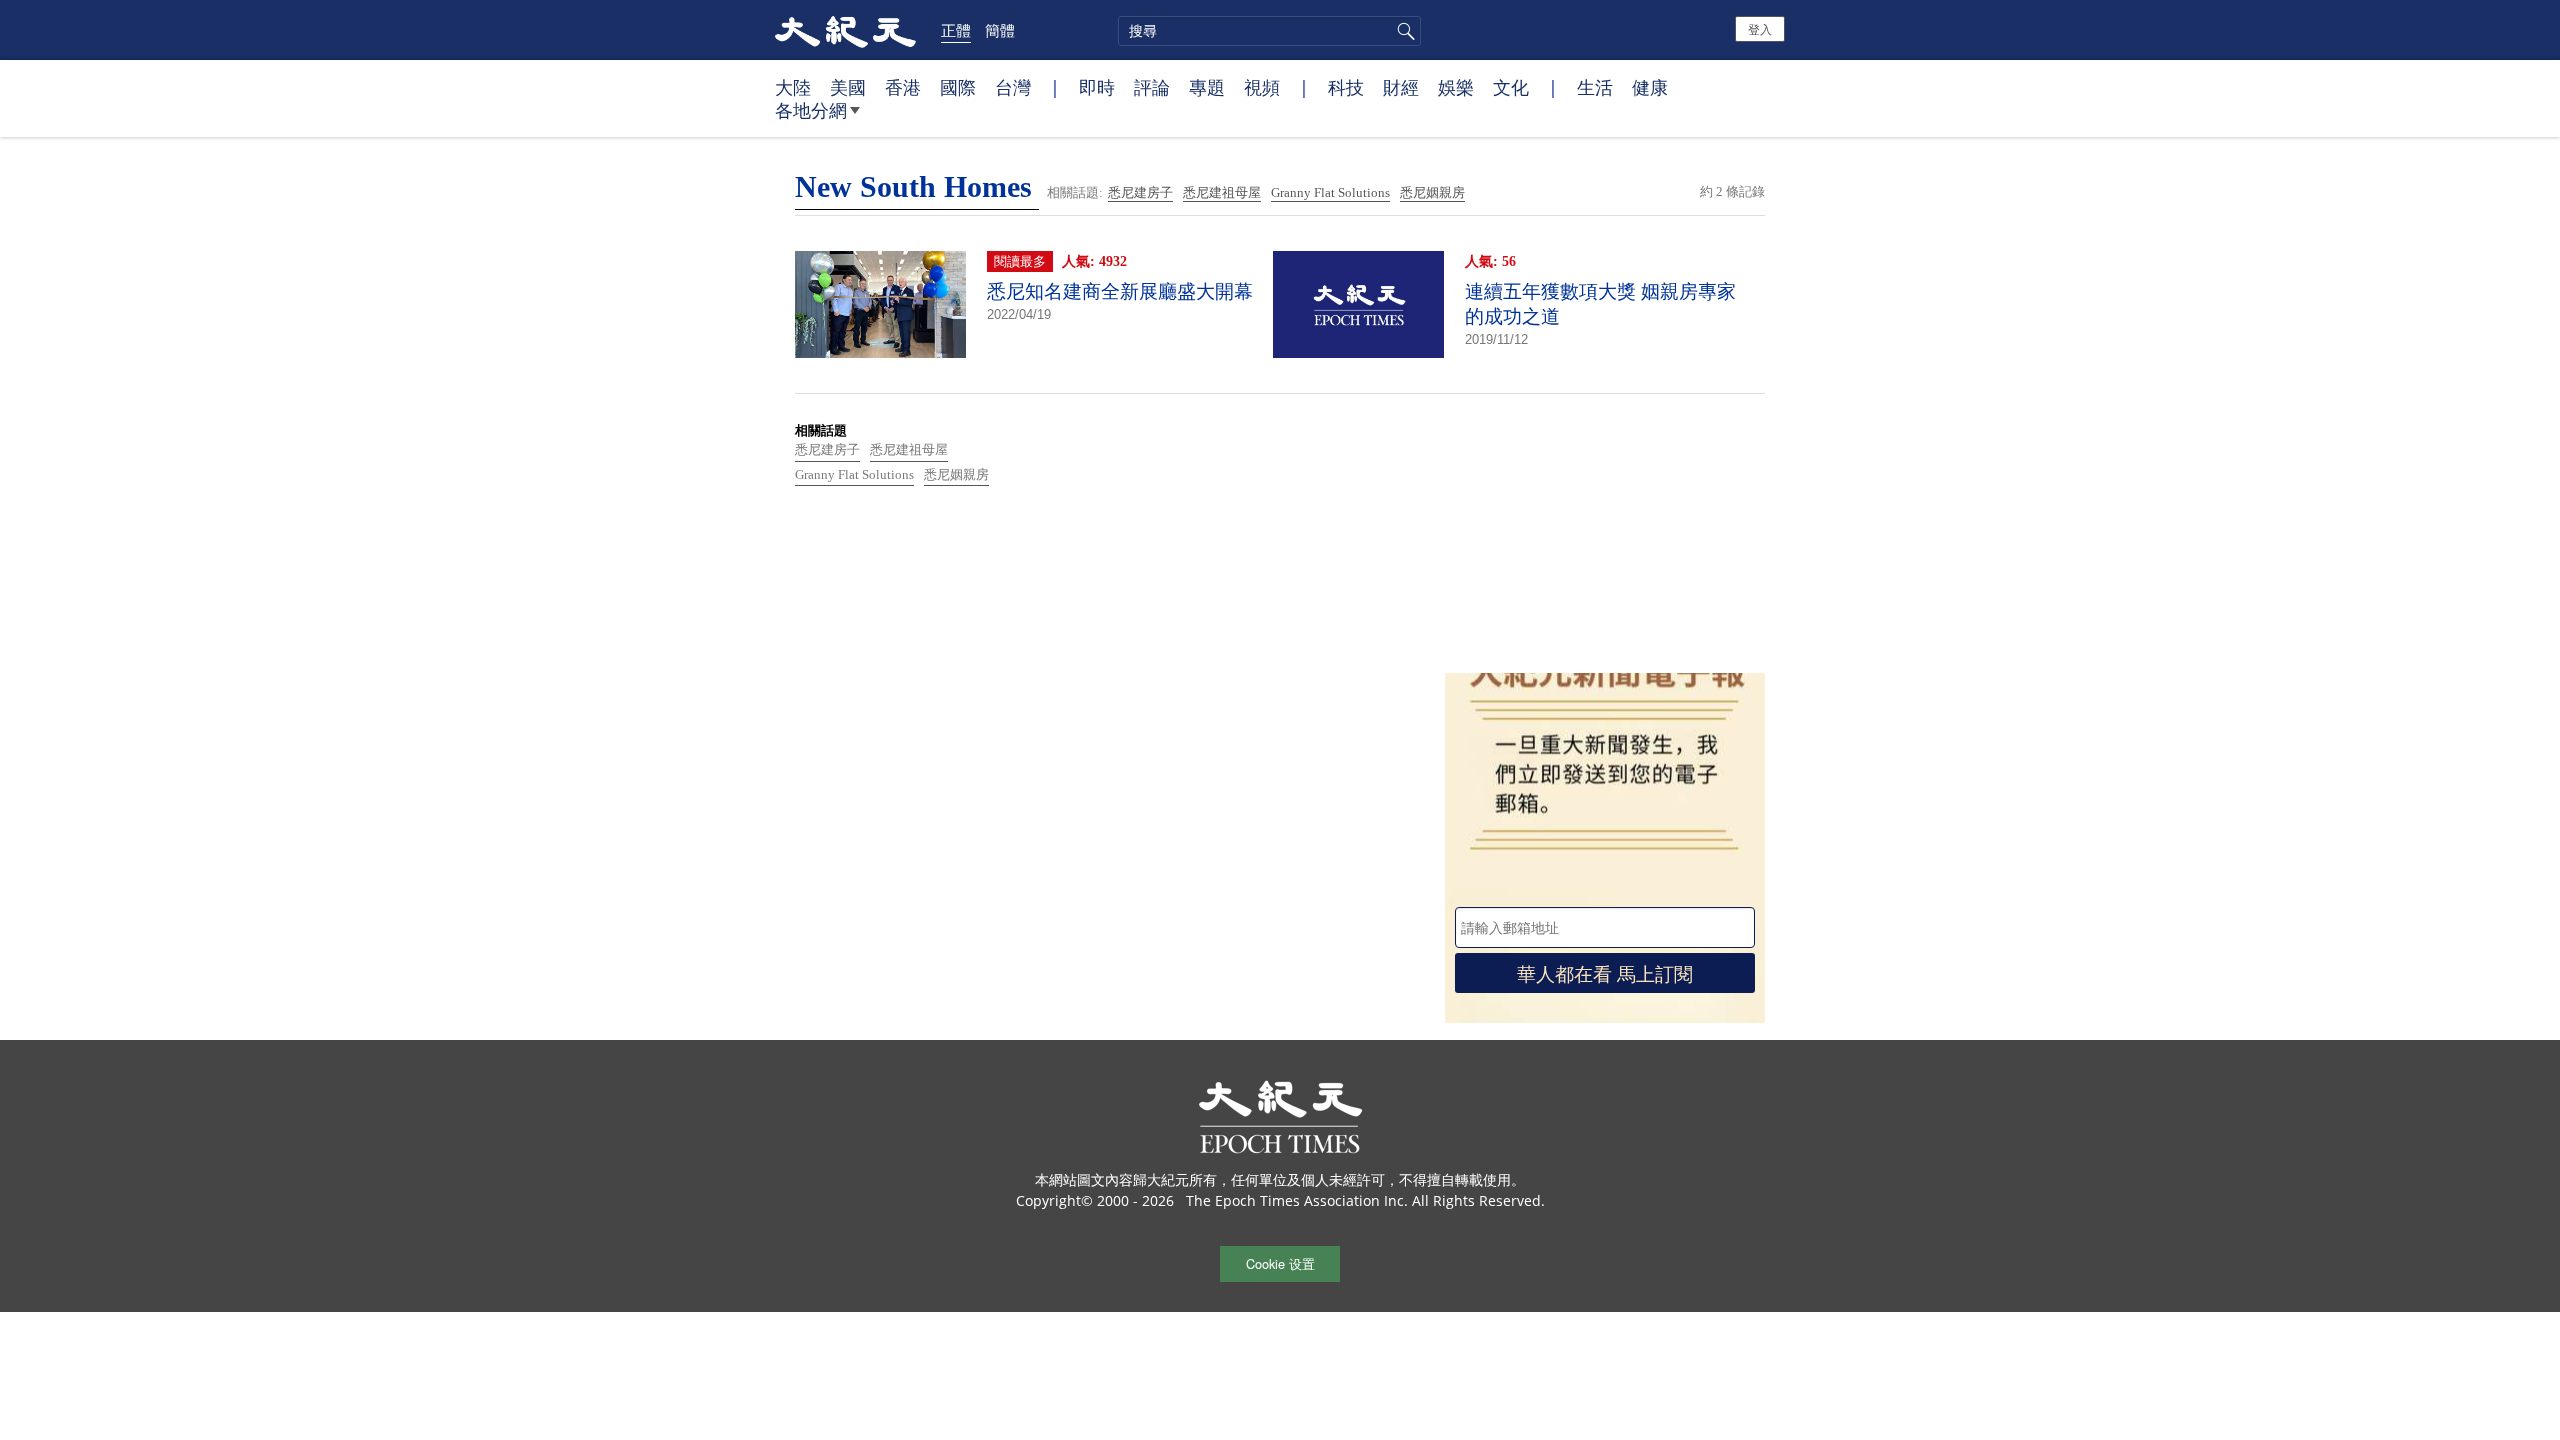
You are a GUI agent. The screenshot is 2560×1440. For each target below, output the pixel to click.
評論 (1152, 87)
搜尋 (1403, 31)
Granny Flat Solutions (1330, 192)
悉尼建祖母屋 (1222, 192)
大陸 (793, 87)
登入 (1760, 28)
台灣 (1013, 87)
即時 (1097, 87)
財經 (1401, 87)
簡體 (1000, 30)
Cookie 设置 (1280, 1263)
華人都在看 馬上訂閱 (1605, 972)
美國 (848, 87)
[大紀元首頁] (845, 30)
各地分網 (811, 110)
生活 (1595, 87)
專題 (1207, 87)
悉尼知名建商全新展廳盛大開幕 (1120, 291)
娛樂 (1456, 87)
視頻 (1262, 87)
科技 (1346, 87)
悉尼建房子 (1140, 192)
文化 (1511, 87)
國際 (958, 87)
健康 (1650, 87)
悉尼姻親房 (1432, 192)
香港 (903, 87)
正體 (956, 30)
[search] (1269, 31)
